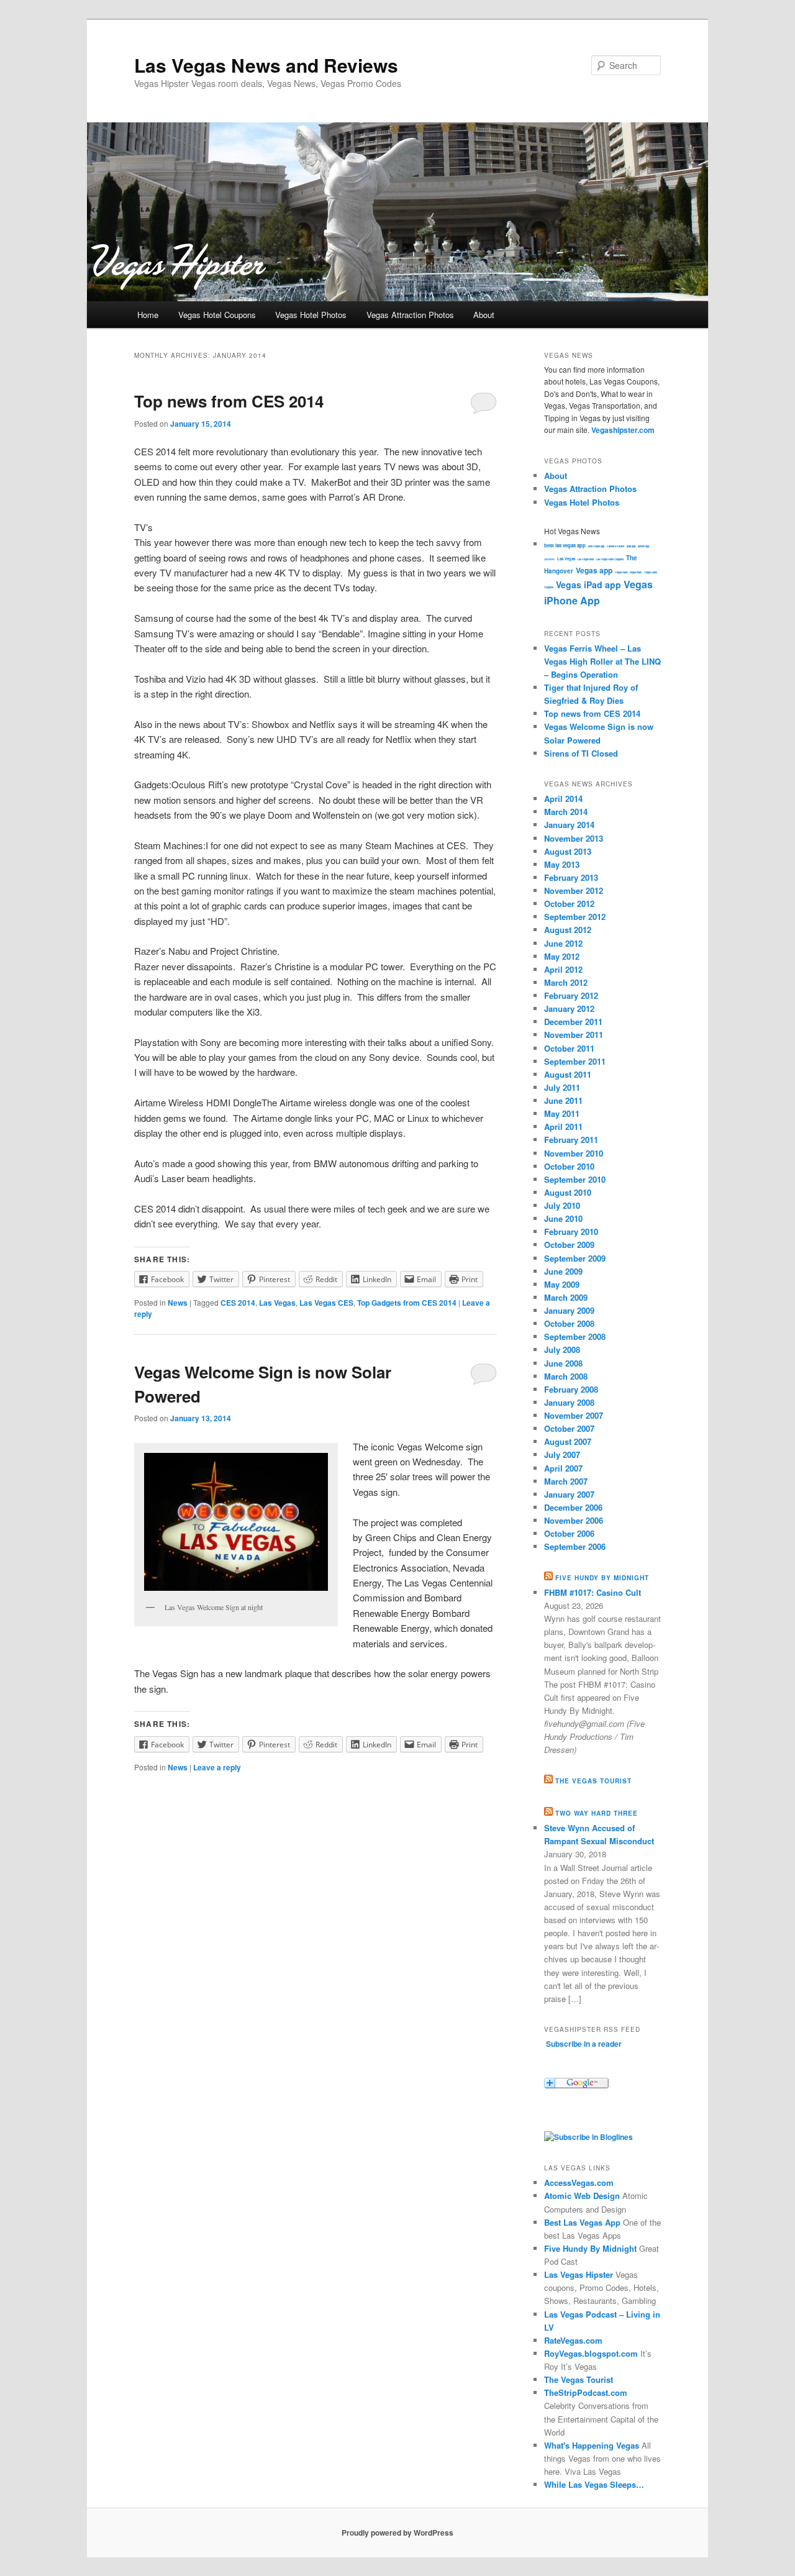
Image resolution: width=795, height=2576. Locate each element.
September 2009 (575, 1258)
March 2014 (566, 812)
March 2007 (566, 1481)
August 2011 (568, 1074)
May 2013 (562, 864)
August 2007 (568, 1441)
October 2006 (569, 1533)
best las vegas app (565, 545)
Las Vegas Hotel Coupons (610, 559)
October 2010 (569, 1166)
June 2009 (563, 1271)
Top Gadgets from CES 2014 (407, 1303)
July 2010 (562, 1205)
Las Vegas (277, 1303)
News (178, 1303)
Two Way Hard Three (597, 1813)
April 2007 (563, 1468)
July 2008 (562, 1349)
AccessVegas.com (579, 2182)
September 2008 (575, 1336)
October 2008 (569, 1323)
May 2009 (562, 1284)
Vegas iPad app (588, 585)
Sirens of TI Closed (581, 753)
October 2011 (569, 1048)
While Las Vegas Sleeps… (594, 2484)
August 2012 (568, 930)
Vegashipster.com (623, 430)
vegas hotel (636, 572)
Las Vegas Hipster (579, 2274)
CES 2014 (238, 1303)
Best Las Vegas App (582, 2222)
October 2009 (569, 1245)
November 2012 (574, 890)
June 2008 (563, 1363)
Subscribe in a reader (584, 2044)
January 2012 (569, 1008)
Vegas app (594, 570)
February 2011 (571, 1140)
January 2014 (569, 825)
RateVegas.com (573, 2340)
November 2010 (574, 1153)
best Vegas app (596, 546)
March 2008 (566, 1376)
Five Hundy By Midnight (590, 2248)
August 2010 (568, 1192)
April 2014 (563, 799)
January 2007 (569, 1494)
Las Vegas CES (326, 1303)
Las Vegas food (586, 559)
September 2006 (575, 1546)
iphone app (643, 546)
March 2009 (566, 1297)
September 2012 (575, 917)
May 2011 (562, 1113)
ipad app (631, 546)
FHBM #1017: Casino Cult (593, 1592)
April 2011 (563, 1126)
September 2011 (575, 1061)
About (484, 315)
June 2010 (563, 1218)
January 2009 (569, 1310)
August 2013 (568, 851)
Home (148, 315)
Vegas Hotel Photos (311, 315)
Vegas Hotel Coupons (217, 315)
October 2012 (569, 903)
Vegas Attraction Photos (410, 315)
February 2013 (571, 877)
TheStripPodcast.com (586, 2392)
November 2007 (574, 1415)
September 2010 (575, 1179)
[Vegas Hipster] (588, 2137)
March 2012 (566, 982)
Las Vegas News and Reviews (266, 65)
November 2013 (574, 838)
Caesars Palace (616, 546)
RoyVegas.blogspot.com (591, 2353)
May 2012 (562, 956)
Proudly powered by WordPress (397, 2533)
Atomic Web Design (582, 2196)
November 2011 (574, 1035)
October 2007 (569, 1428)
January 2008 (569, 1402)
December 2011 (573, 1022)
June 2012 (563, 943)
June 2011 (563, 1100)
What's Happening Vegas (592, 2445)
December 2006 (573, 1507)
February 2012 (571, 995)
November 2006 (574, 1520)
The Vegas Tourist (593, 1781)
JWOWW (549, 559)
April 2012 (563, 969)
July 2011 (562, 1087)
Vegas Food (621, 572)
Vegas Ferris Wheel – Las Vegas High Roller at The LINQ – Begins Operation (602, 661)
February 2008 (571, 1389)
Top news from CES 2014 (229, 401)
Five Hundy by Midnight (602, 1578)
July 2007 (562, 1454)
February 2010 (571, 1231)
